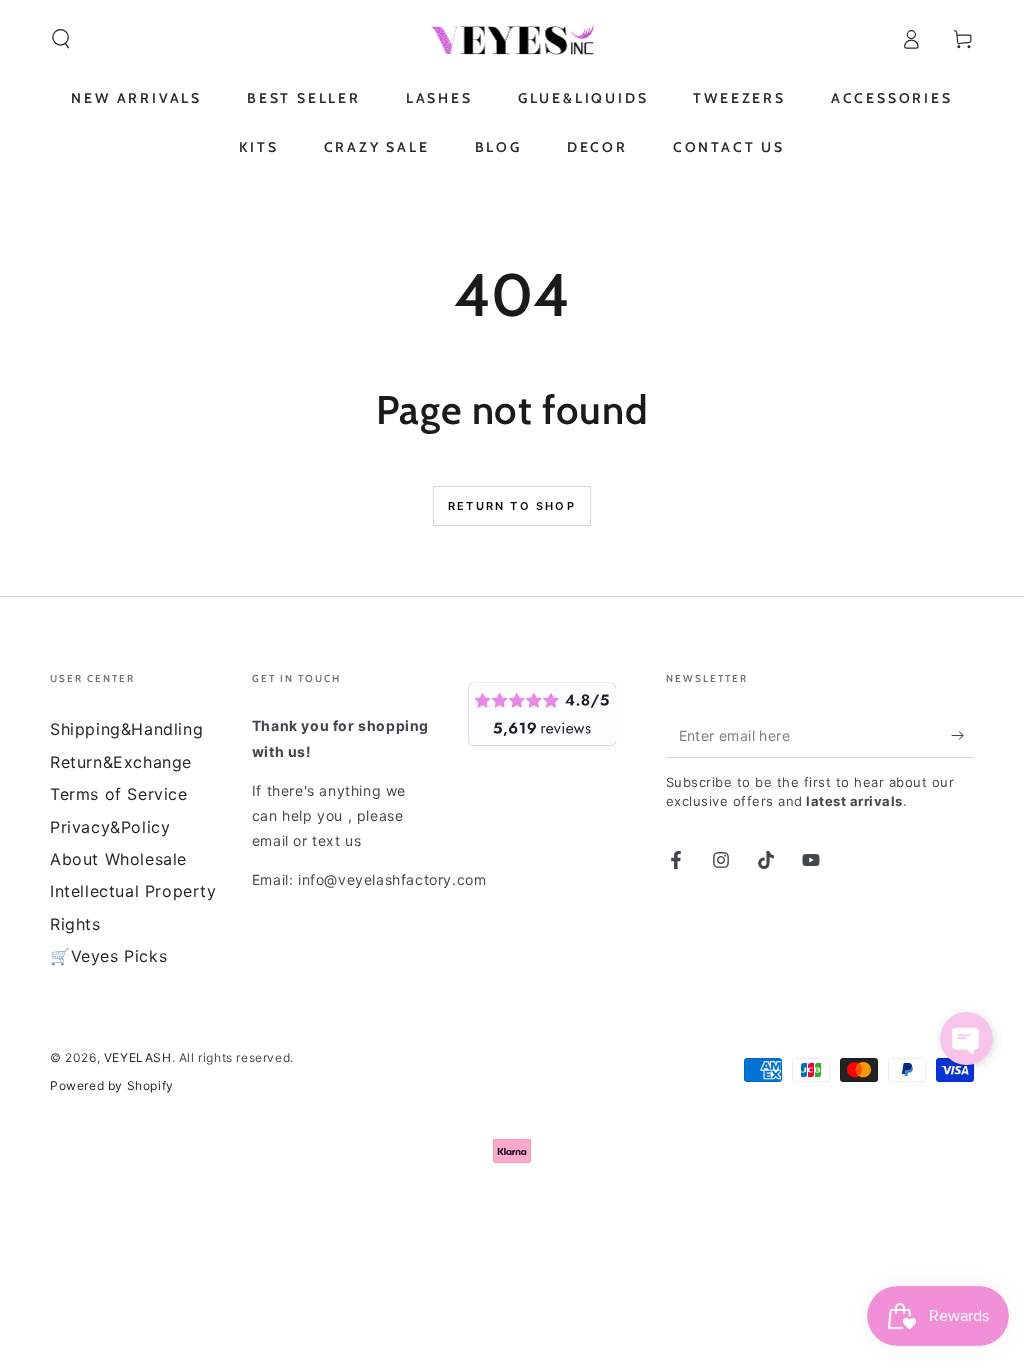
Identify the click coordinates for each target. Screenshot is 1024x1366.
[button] (61, 39)
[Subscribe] (962, 735)
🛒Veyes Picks (108, 956)
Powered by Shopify (112, 1085)
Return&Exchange (121, 762)
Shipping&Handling (126, 729)
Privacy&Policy (110, 827)
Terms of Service (119, 794)
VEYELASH (138, 1057)
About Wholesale (118, 859)
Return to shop (512, 506)
